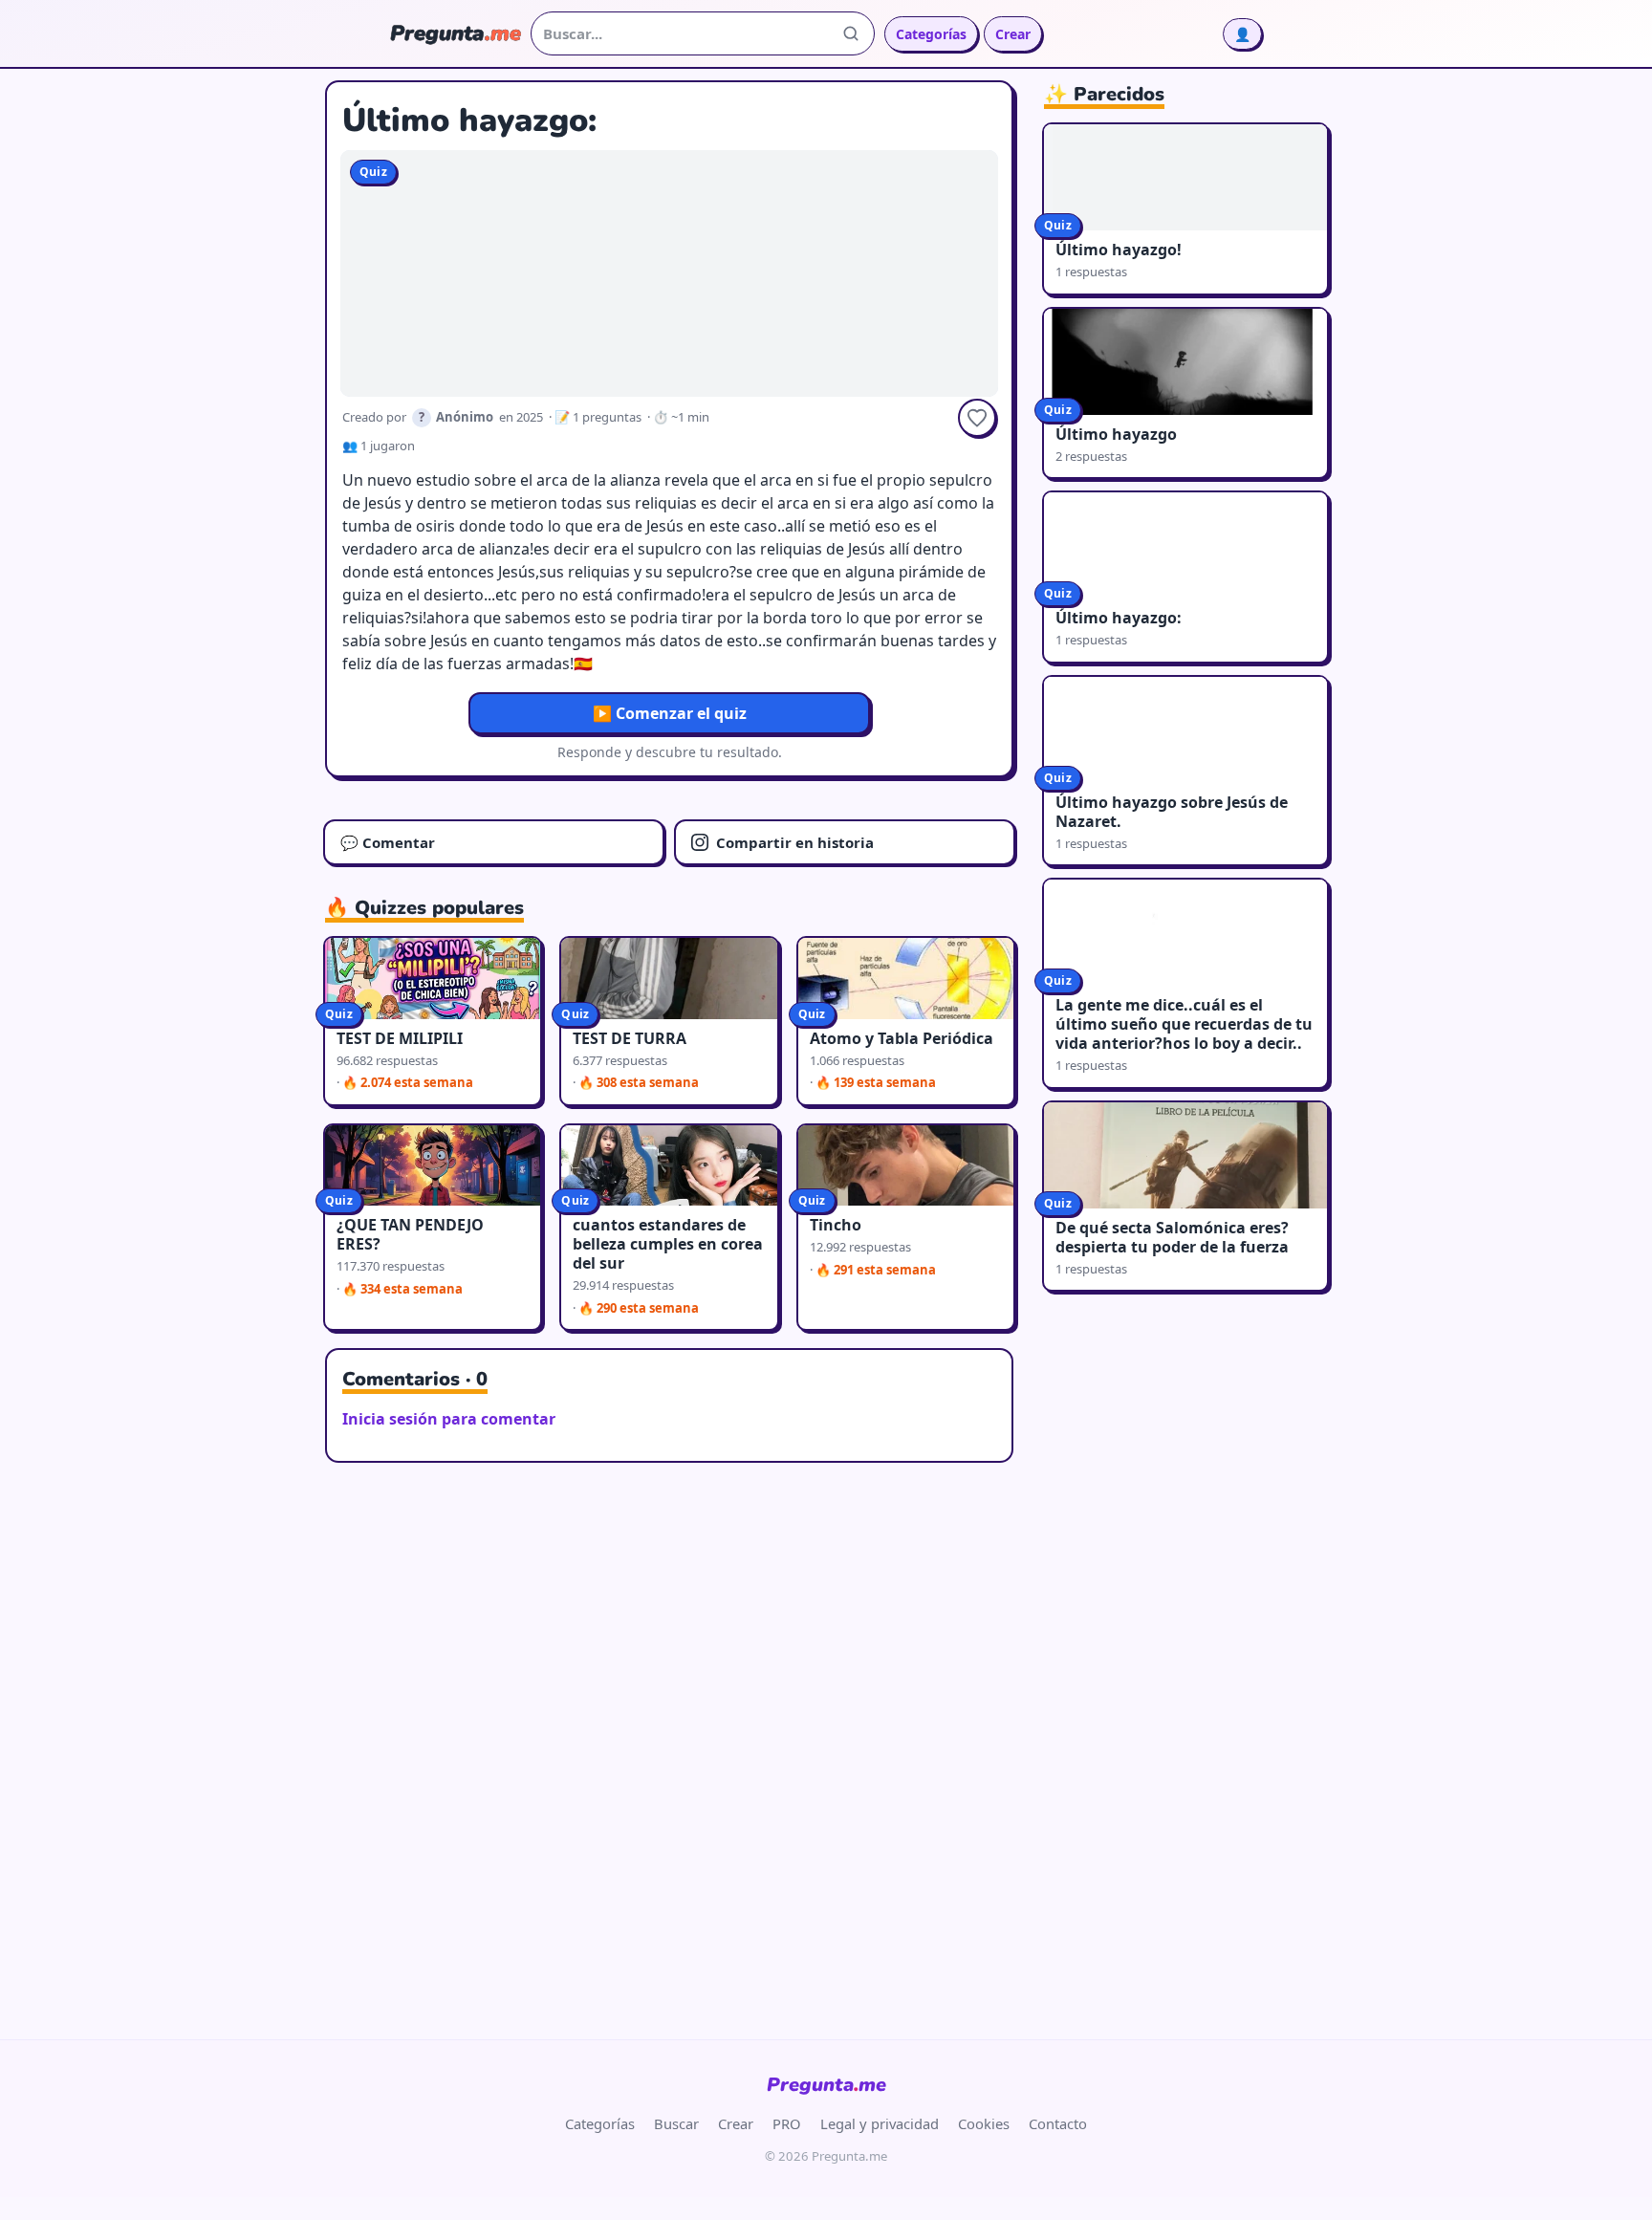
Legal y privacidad (880, 2123)
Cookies (984, 2123)
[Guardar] (977, 418)
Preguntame (826, 2085)
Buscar (676, 2123)
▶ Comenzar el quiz (670, 713)
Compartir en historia (795, 842)
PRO (787, 2123)
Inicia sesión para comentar (449, 1419)
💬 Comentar (388, 842)
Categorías (931, 34)
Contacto (1058, 2123)
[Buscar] (851, 33)
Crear (1013, 34)
